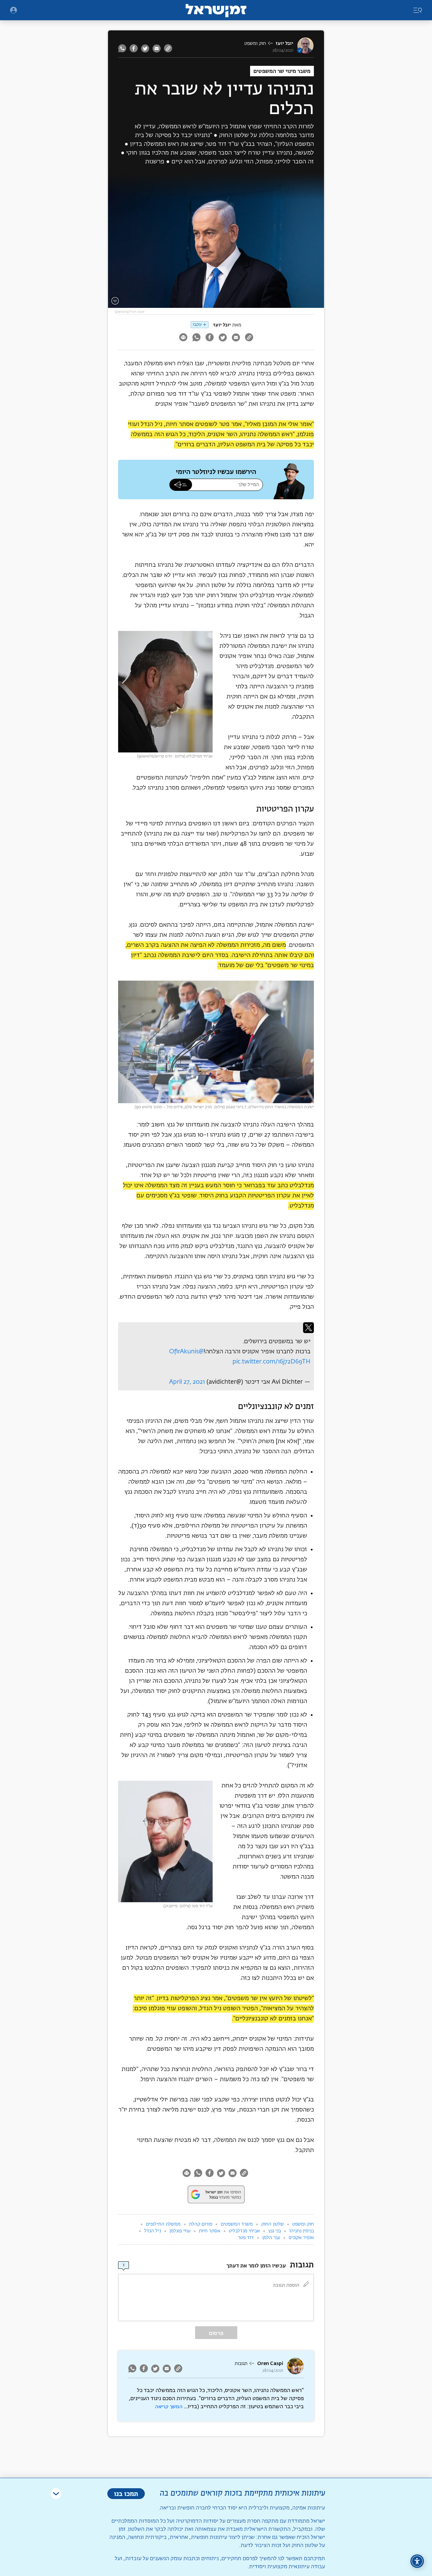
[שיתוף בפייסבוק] (134, 48)
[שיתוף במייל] (157, 48)
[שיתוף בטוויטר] (145, 48)
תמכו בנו (126, 2493)
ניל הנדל (153, 2231)
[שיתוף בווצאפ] (123, 48)
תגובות (241, 2364)
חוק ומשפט (255, 44)
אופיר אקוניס (301, 2238)
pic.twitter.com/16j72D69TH (272, 1362)
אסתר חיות (210, 2231)
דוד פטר (246, 2238)
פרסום (216, 2333)
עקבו (197, 325)
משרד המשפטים (237, 2224)
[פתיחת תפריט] (13, 10)
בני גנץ (275, 2231)
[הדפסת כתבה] (183, 338)
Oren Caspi (270, 2363)
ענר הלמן (271, 2238)
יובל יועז (285, 43)
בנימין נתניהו (302, 2231)
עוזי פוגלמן (180, 2231)
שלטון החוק (273, 2224)
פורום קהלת (201, 2224)
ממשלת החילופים (163, 2224)
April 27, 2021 (187, 1382)
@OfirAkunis (186, 1352)
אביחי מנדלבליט (244, 2231)
